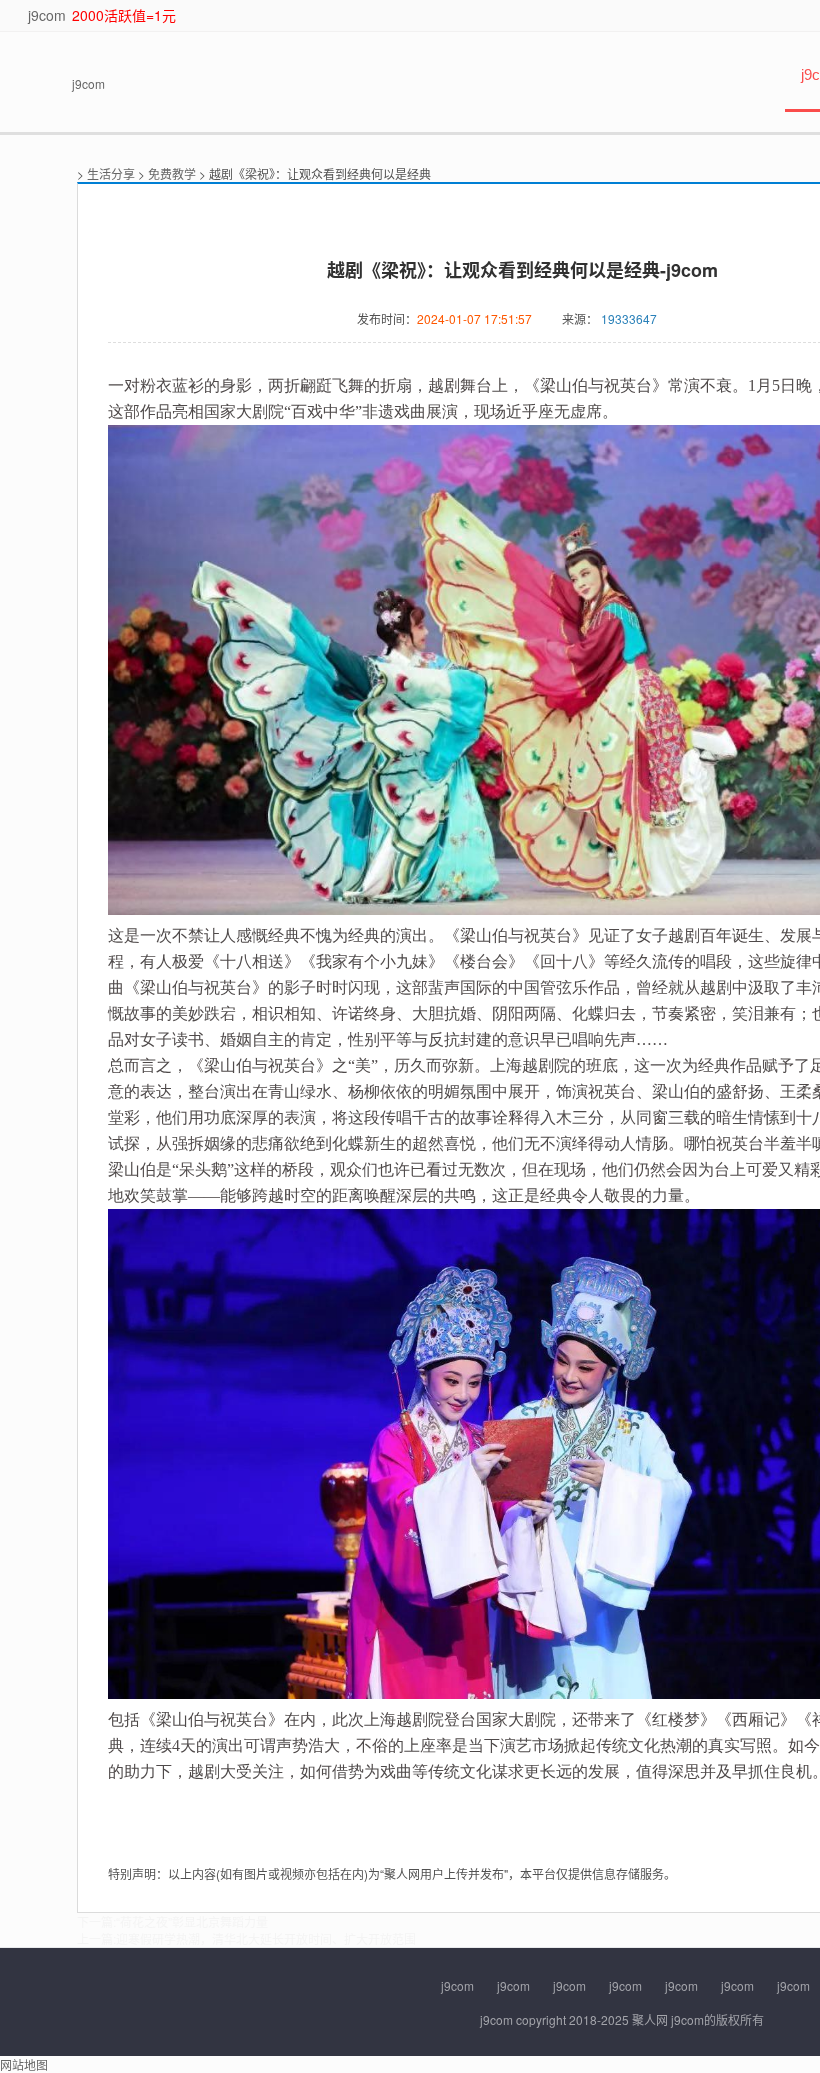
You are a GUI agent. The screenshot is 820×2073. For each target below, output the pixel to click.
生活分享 (111, 173)
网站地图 (24, 2064)
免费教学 (172, 173)
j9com (47, 15)
